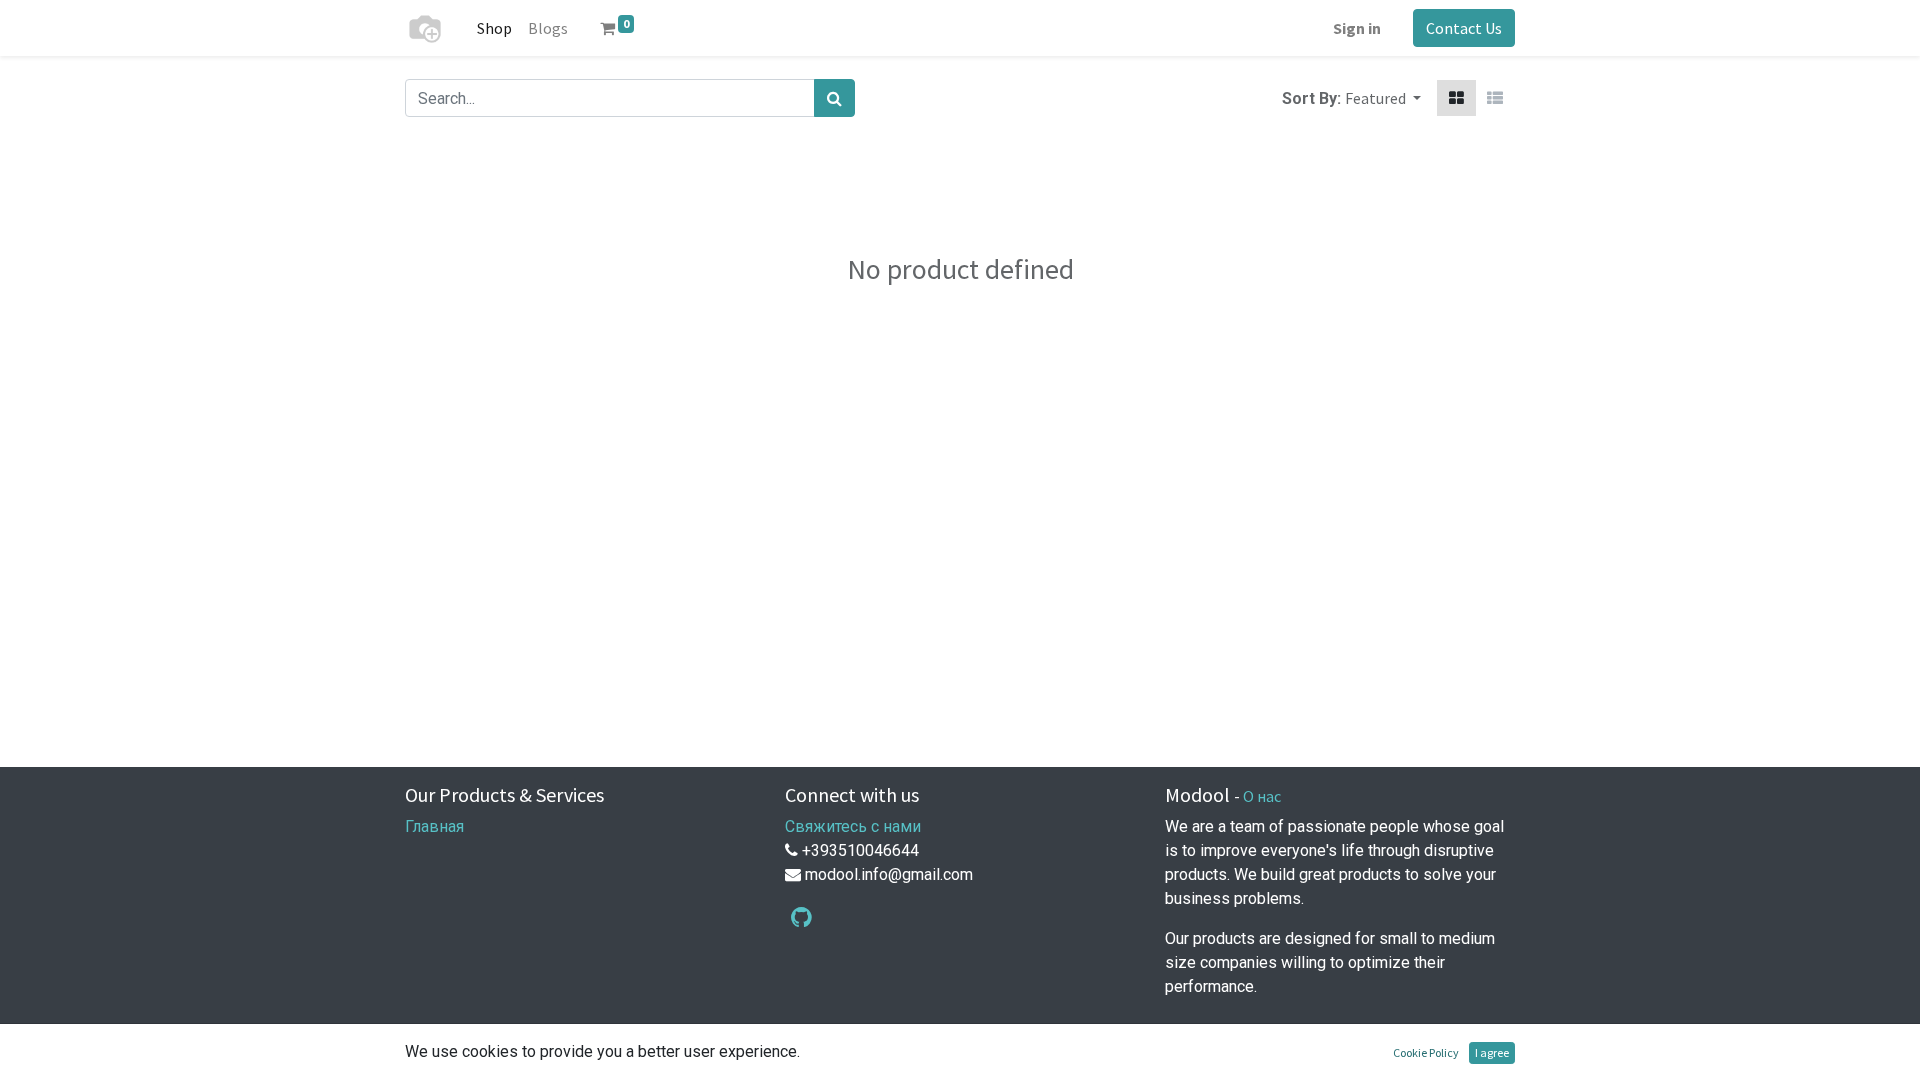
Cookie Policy (1426, 1052)
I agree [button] (1492, 1052)
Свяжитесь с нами (853, 826)
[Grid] (1456, 98)
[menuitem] (494, 28)
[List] (1495, 98)
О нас (1262, 796)
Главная (434, 826)
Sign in (1357, 28)
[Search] (834, 98)
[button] (1383, 98)
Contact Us (1464, 28)
